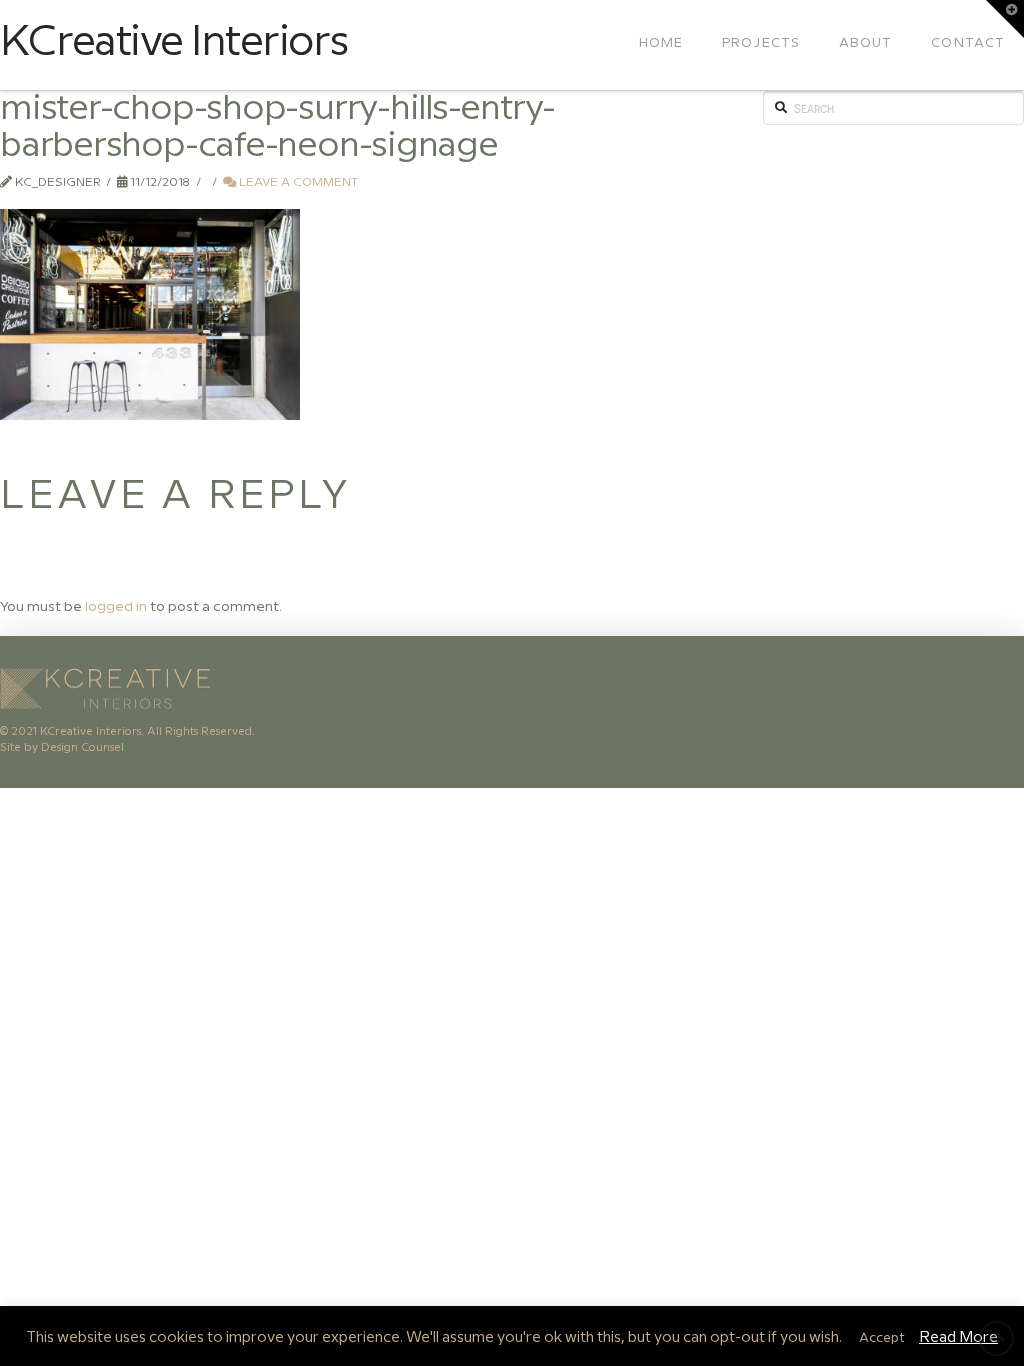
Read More (958, 1338)
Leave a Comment (297, 182)
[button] (1005, 19)
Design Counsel (82, 747)
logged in (116, 607)
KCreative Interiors (173, 43)
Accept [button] (881, 1338)
